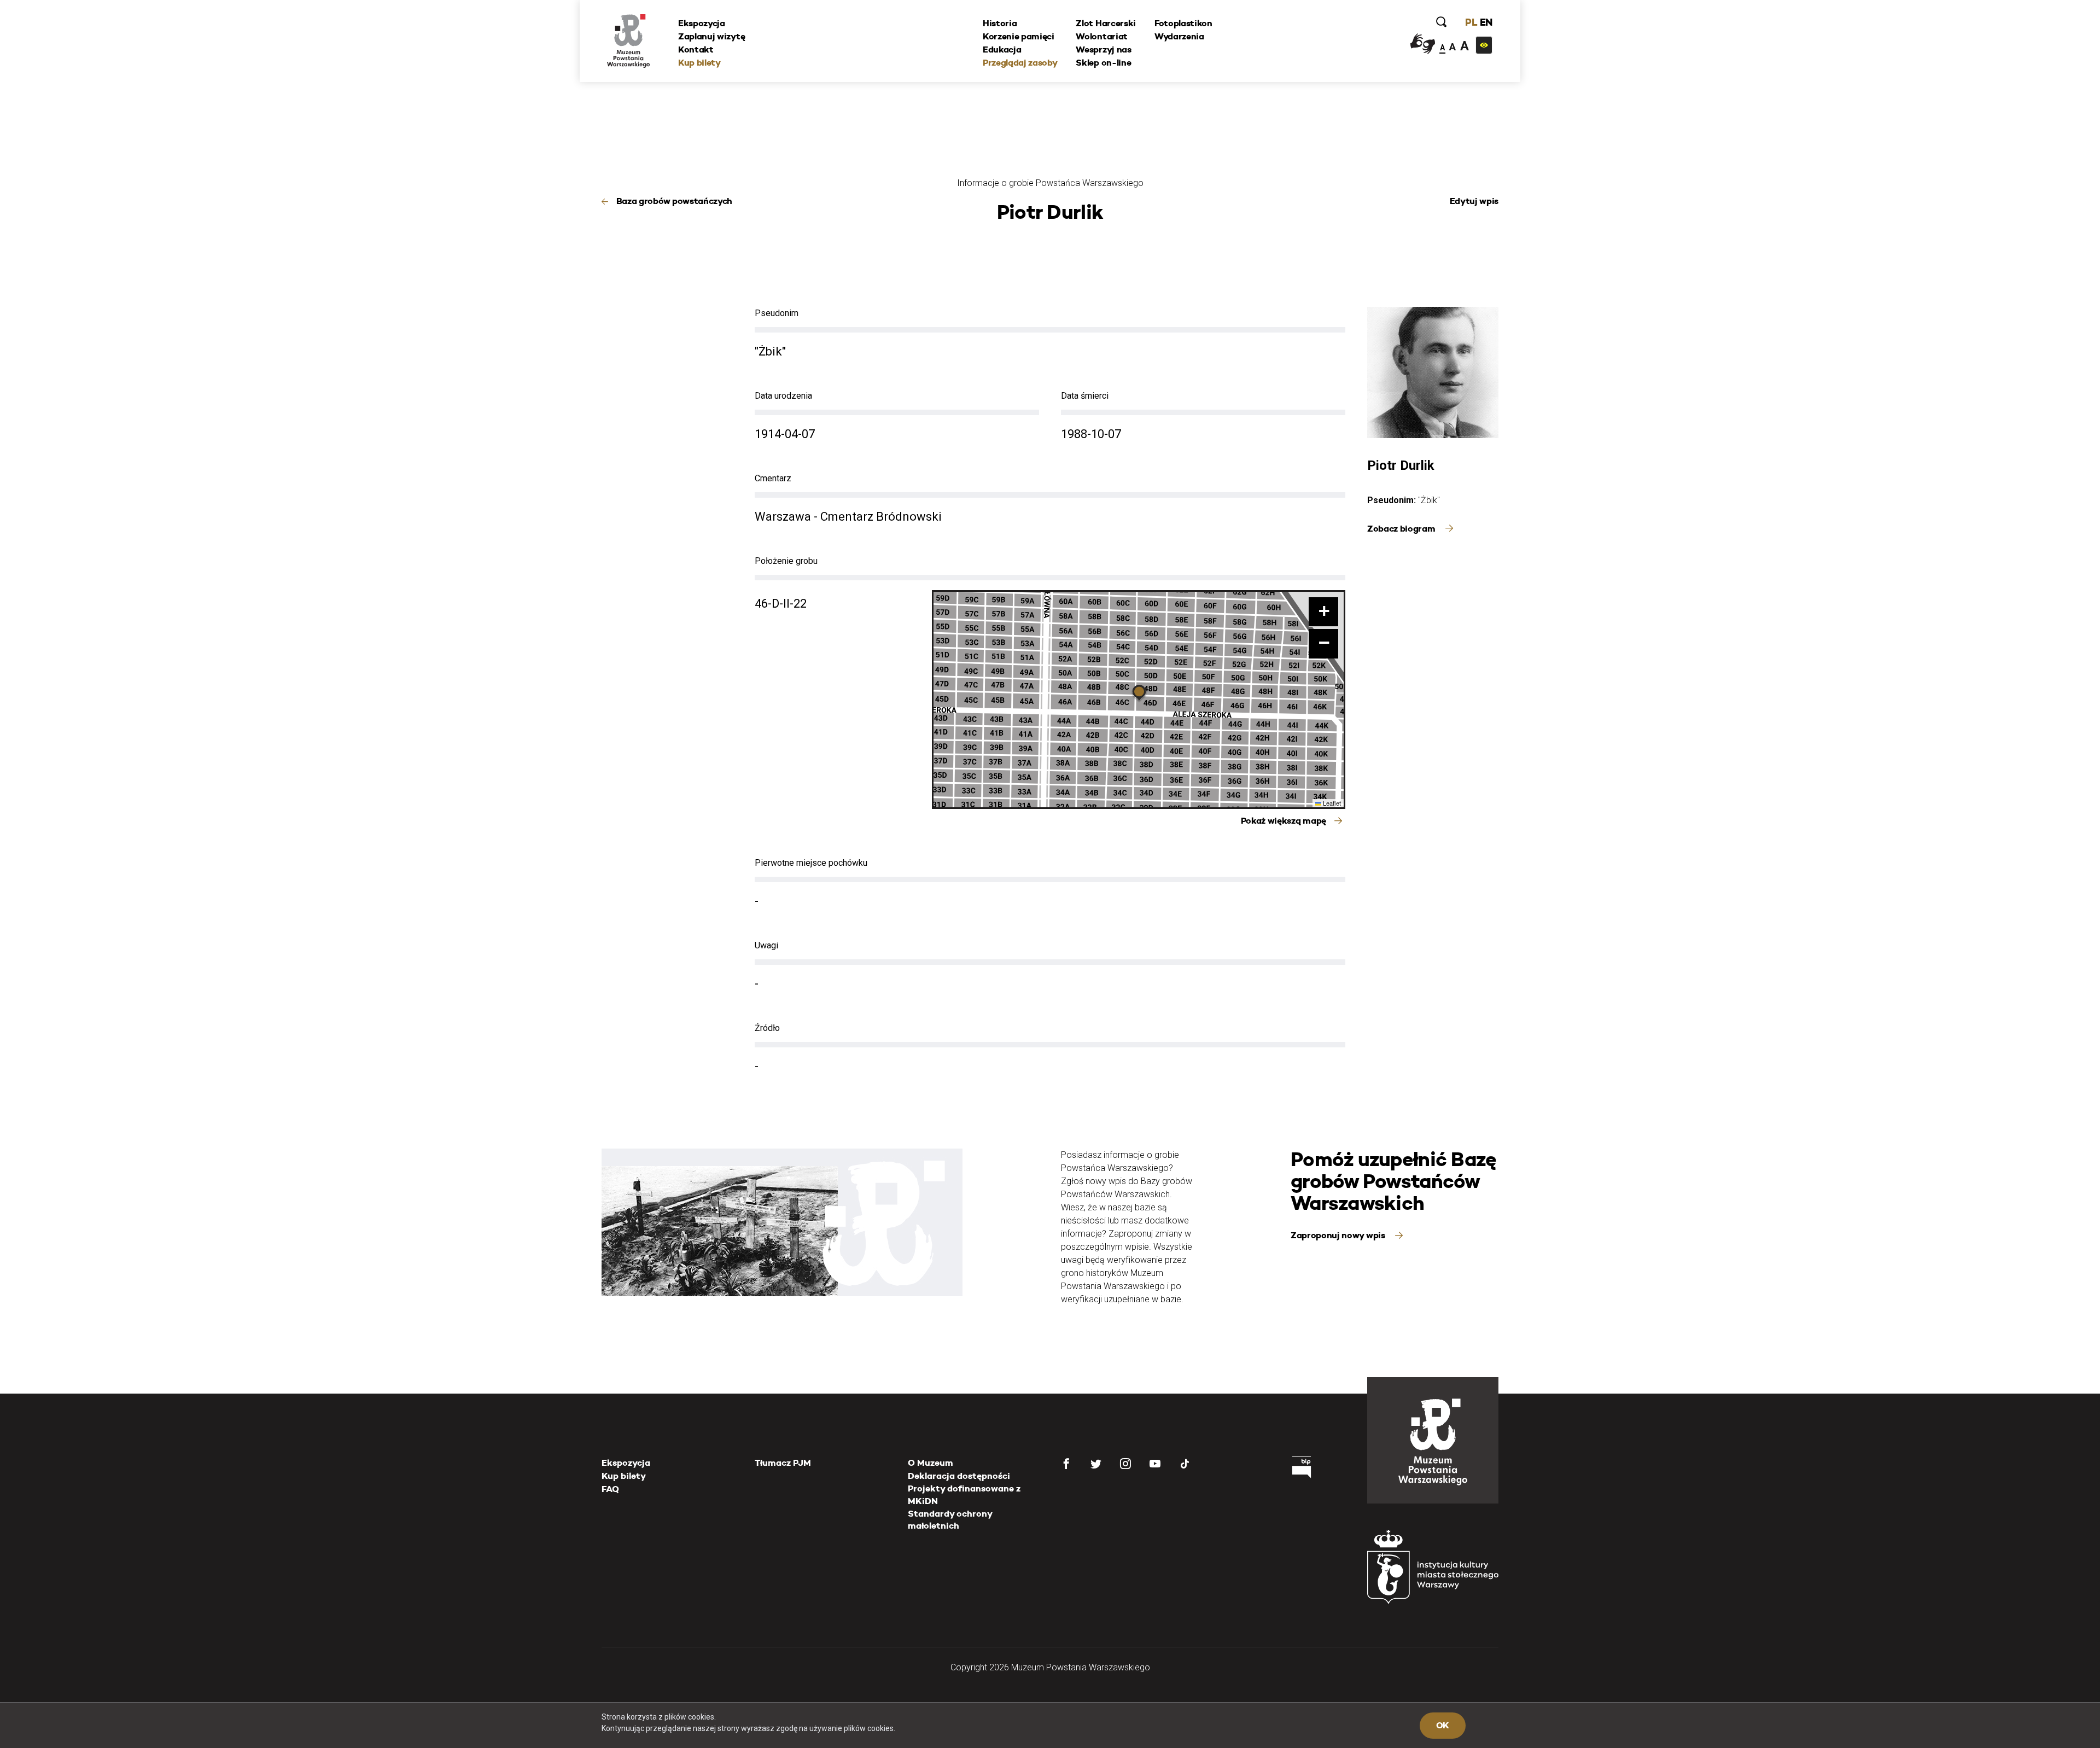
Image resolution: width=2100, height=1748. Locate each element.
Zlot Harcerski (1106, 23)
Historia (1000, 23)
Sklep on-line (1103, 63)
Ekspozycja (702, 23)
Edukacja (1002, 49)
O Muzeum (931, 1463)
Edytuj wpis (1474, 201)
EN (1486, 22)
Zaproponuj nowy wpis (1339, 1235)
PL (1471, 22)
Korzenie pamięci (1019, 36)
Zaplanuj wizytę (711, 36)
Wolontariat (1101, 36)
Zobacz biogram (1402, 529)
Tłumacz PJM (783, 1463)
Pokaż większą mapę (1284, 821)
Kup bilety (699, 63)
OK (1443, 1725)
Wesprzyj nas (1103, 49)
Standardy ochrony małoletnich (950, 1520)
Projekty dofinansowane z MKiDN (964, 1494)
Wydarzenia (1179, 36)
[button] (1139, 694)
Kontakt (696, 49)
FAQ (610, 1489)
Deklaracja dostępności (959, 1476)
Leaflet (1331, 803)
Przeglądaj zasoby (1020, 63)
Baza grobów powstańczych (674, 201)
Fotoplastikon (1183, 23)
